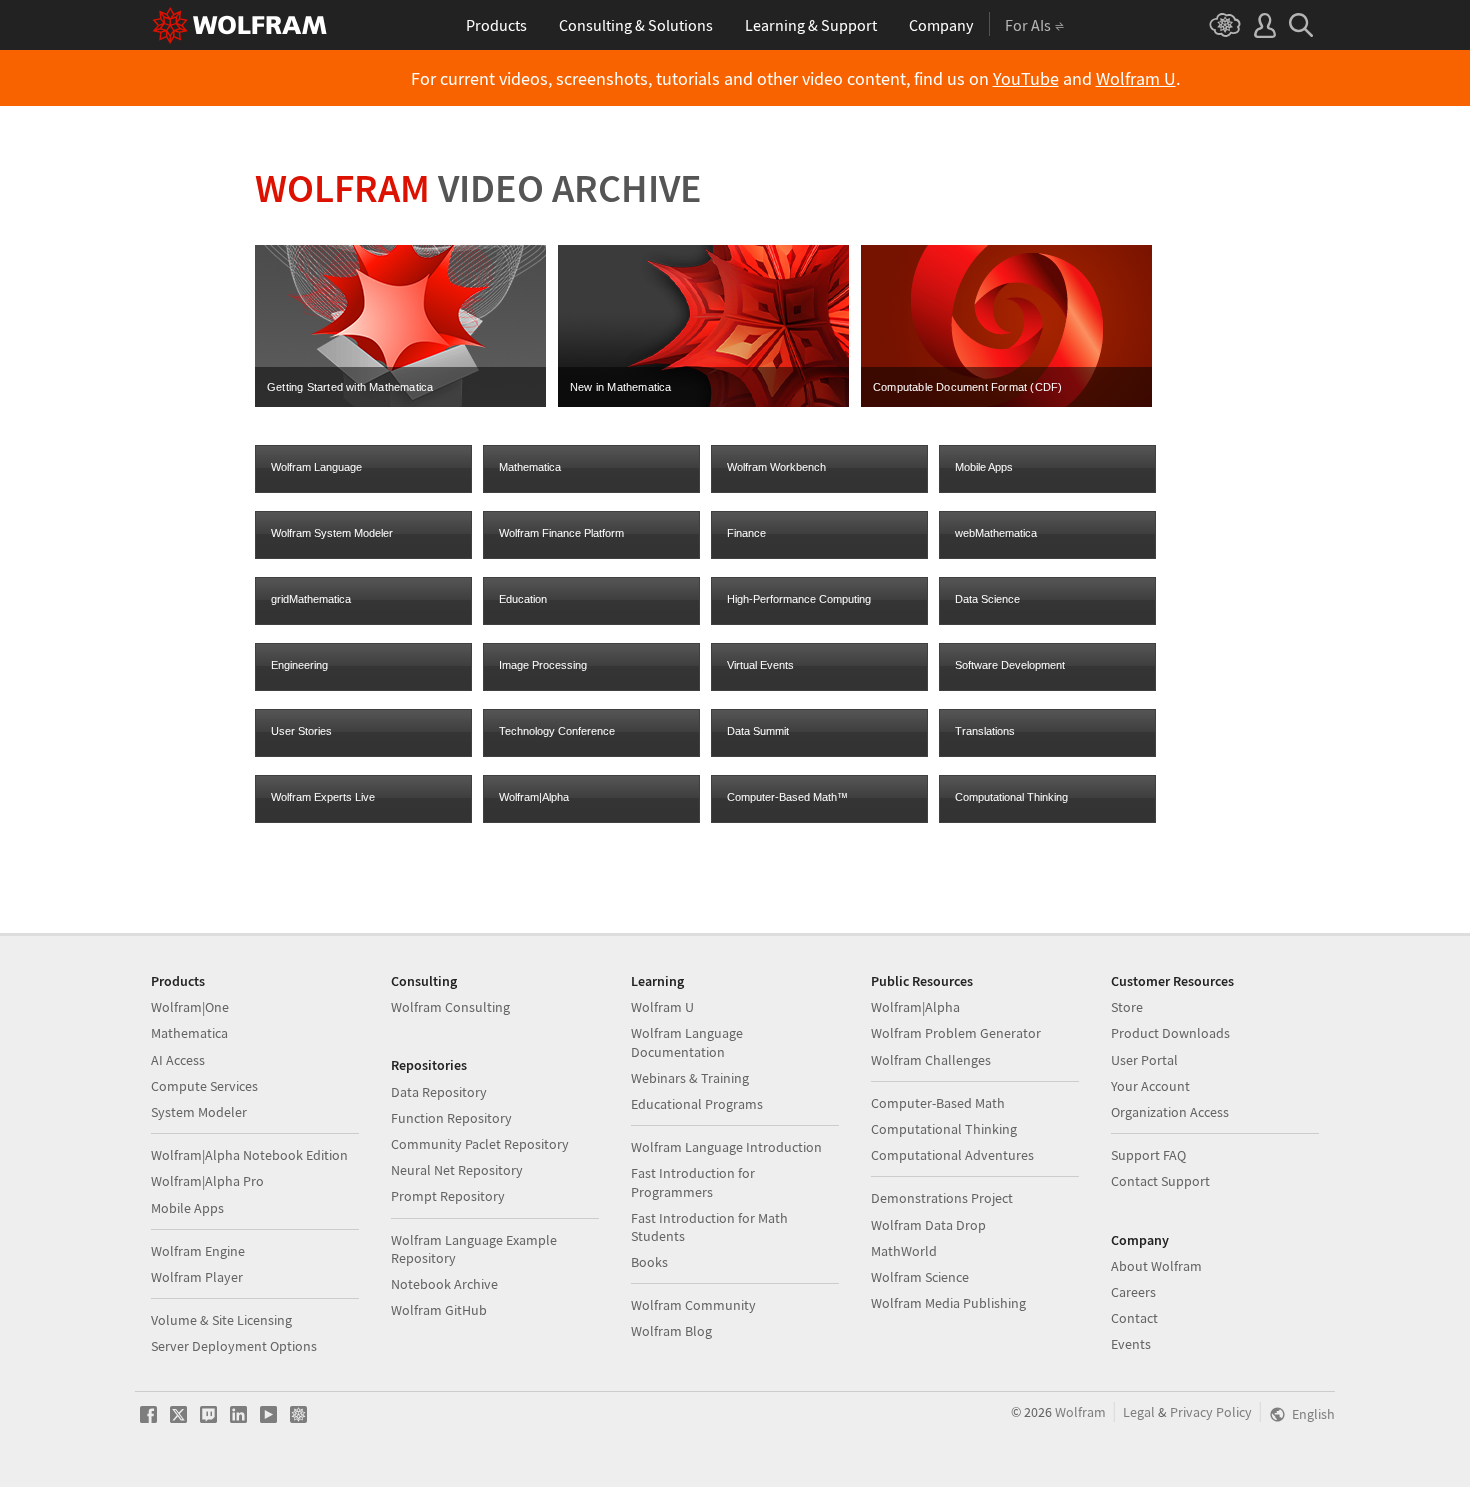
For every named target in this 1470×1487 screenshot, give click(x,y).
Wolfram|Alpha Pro (207, 1181)
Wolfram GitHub (439, 1310)
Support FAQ (1148, 1155)
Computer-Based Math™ (787, 797)
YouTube (1026, 79)
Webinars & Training (690, 1078)
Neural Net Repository (457, 1170)
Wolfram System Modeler (332, 533)
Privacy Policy (1211, 1412)
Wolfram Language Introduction (726, 1147)
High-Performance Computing (799, 599)
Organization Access (1170, 1112)
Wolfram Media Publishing (948, 1303)
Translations (985, 731)
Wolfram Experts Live (323, 797)
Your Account (1150, 1086)
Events (1131, 1344)
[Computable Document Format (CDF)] (1006, 403)
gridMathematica (311, 599)
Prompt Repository (448, 1196)
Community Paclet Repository (480, 1144)
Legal (1139, 1412)
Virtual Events (760, 665)
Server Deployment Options (234, 1346)
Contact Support (1160, 1181)
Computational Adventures (952, 1155)
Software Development (1010, 665)
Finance (746, 533)
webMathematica (996, 533)
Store (1127, 1007)
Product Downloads (1170, 1033)
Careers (1133, 1292)
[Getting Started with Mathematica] (400, 403)
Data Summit (758, 731)
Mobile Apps (984, 467)
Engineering (299, 665)
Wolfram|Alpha (534, 797)
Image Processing (543, 665)
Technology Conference (557, 731)
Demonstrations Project (942, 1198)
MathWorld (904, 1251)
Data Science (987, 599)
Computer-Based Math (938, 1103)
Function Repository (451, 1118)
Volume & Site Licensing (221, 1320)
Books (649, 1262)
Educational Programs (697, 1104)
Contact (1134, 1318)
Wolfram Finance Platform (561, 533)
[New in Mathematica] (703, 403)
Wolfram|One (190, 1007)
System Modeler (199, 1112)
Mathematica (530, 467)
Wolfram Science (920, 1277)
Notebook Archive (444, 1284)
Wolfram (1080, 1412)
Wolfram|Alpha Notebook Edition (249, 1155)
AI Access (178, 1060)
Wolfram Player (197, 1277)
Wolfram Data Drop (928, 1225)
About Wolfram (1156, 1266)
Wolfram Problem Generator (956, 1033)
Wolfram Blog (671, 1331)
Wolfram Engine (198, 1251)
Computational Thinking (1011, 797)
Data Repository (439, 1092)
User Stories (301, 731)
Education (523, 599)
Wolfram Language (316, 467)
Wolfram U (1136, 79)
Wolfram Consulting (450, 1007)
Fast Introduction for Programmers (693, 1182)
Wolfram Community (693, 1305)
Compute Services (204, 1086)
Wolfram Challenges (931, 1060)
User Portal (1144, 1060)
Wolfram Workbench (776, 467)
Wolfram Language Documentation (687, 1042)
